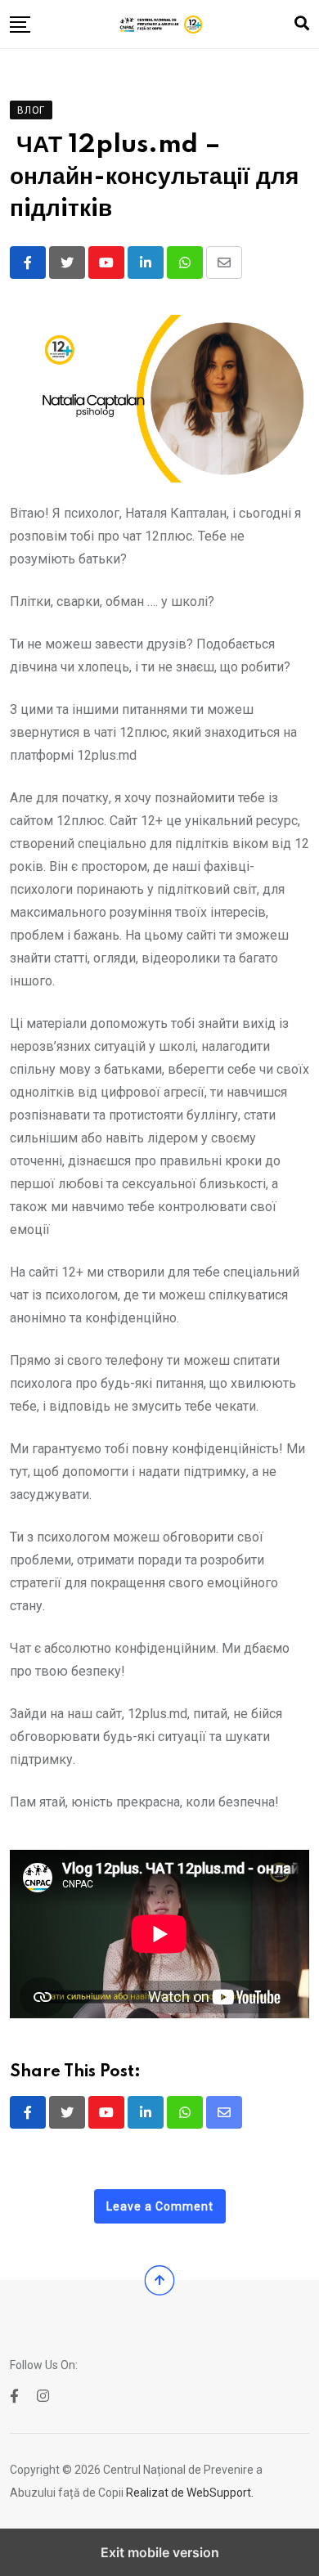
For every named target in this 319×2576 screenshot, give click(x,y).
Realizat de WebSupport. (190, 2493)
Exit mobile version (160, 2552)
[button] (20, 25)
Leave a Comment (160, 2206)
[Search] (302, 23)
